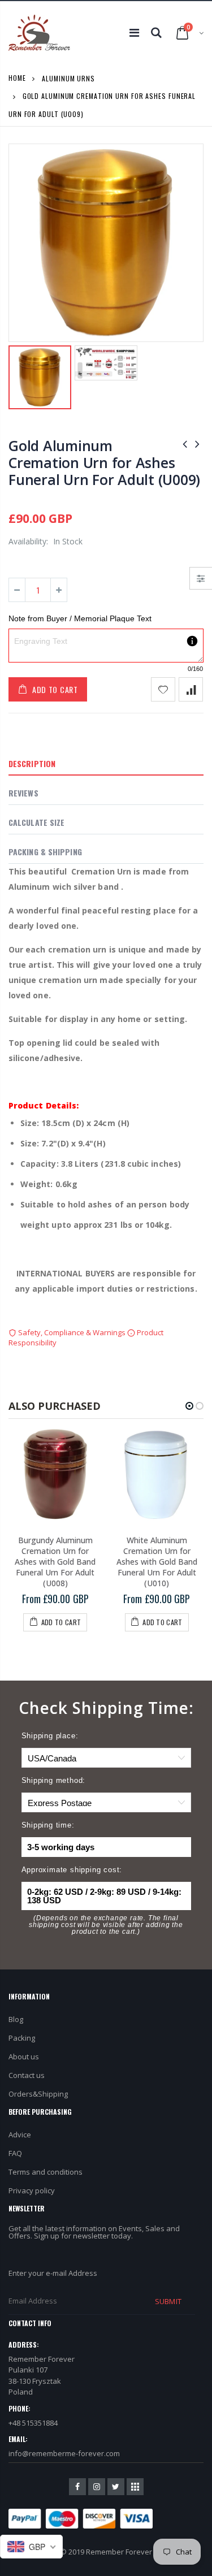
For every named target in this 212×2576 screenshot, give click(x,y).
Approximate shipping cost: (72, 1870)
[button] (189, 1406)
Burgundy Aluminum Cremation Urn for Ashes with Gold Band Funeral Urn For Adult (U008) (55, 1562)
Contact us (27, 2075)
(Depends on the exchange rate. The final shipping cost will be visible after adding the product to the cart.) (106, 1925)
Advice (20, 2135)
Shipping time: (48, 1825)
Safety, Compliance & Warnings (72, 1332)
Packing (22, 2038)
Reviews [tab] (23, 793)
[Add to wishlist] (163, 689)
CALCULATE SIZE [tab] (36, 822)
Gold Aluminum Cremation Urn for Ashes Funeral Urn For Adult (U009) (104, 462)
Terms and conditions (46, 2172)
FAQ (15, 2153)
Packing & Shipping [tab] (45, 852)
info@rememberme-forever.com (64, 2453)
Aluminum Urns (68, 78)
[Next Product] (197, 443)
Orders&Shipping (38, 2094)
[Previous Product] (185, 443)
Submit (168, 2301)
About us (24, 2057)
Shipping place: (50, 1736)
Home (17, 78)
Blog (16, 2019)
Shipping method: (54, 1780)
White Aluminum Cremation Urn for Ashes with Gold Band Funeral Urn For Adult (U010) (157, 1562)
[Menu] (134, 33)
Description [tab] (32, 763)
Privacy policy (32, 2190)
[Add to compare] (191, 689)
